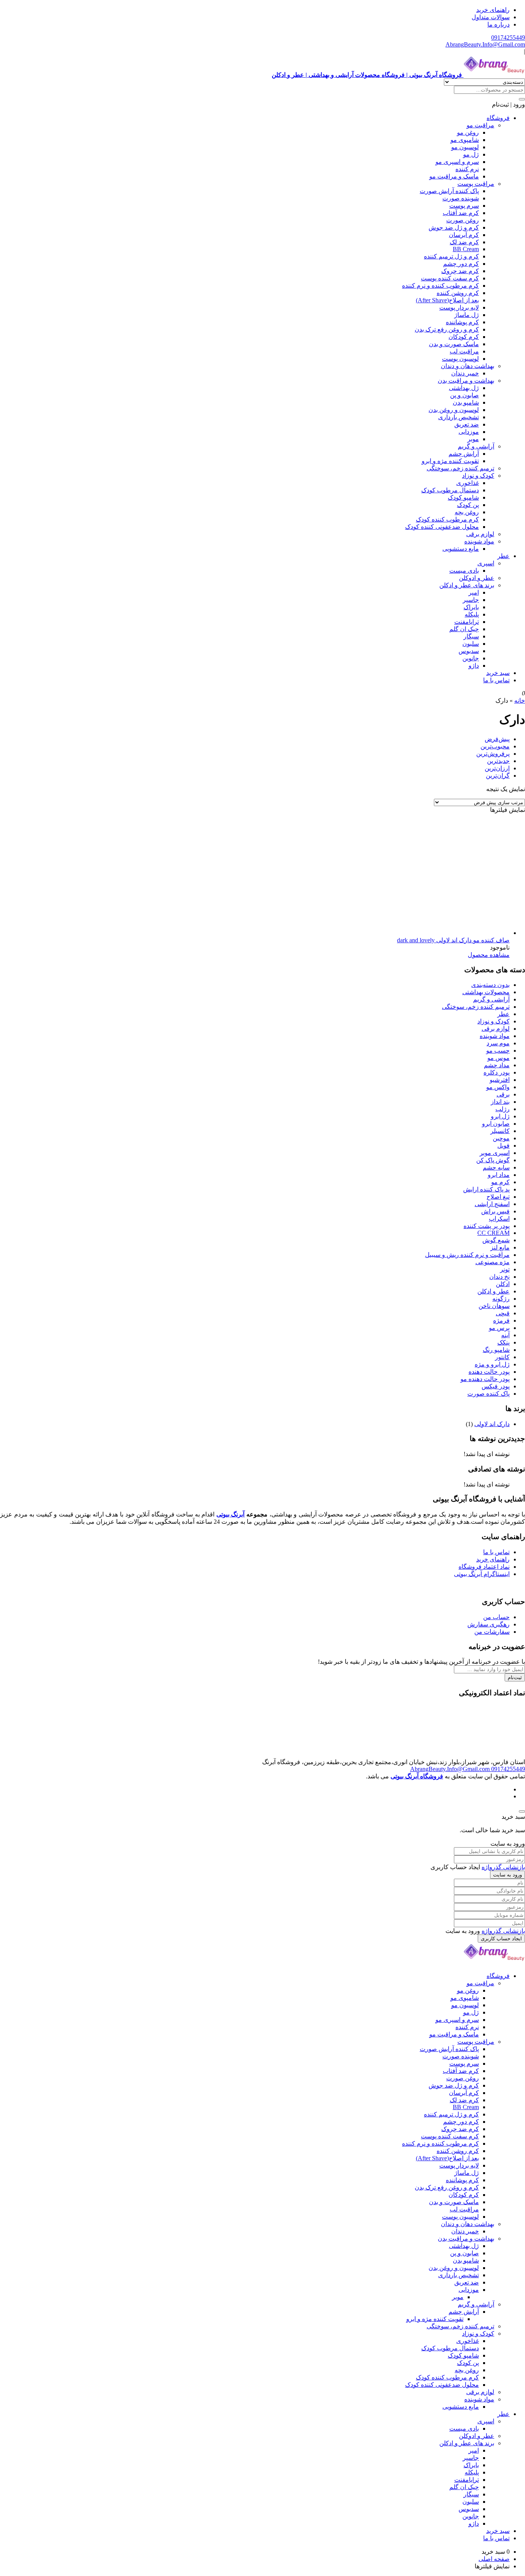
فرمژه (501, 1320)
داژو (474, 666)
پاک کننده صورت (488, 1394)
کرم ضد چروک (460, 271)
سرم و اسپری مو (457, 162)
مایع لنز (500, 1247)
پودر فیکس (496, 1386)
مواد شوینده (479, 541)
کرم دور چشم (461, 264)
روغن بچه (467, 512)
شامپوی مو (465, 140)
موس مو (498, 1058)
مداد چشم (497, 1065)
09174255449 (508, 37)
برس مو (499, 1328)
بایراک (471, 607)
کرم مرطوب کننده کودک (447, 519)
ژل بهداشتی (464, 388)
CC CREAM (493, 1233)
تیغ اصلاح (498, 1197)
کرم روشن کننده (458, 293)
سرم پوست (464, 206)
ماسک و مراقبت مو (454, 176)
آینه (505, 1335)
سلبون (471, 644)
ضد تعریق (467, 424)
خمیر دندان (465, 373)
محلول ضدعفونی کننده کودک (442, 527)
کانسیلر (500, 1131)
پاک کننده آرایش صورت (449, 191)
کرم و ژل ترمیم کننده (451, 256)
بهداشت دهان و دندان (468, 366)
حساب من (496, 1617)
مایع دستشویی (461, 549)
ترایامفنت (467, 622)
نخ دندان (499, 1277)
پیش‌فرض (497, 739)
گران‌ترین (498, 776)
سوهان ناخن (494, 1306)
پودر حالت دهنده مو (485, 1379)
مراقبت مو (480, 125)
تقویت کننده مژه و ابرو (450, 461)
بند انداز (500, 1102)
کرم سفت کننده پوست (450, 278)
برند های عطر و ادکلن (467, 585)
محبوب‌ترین (495, 746)
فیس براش (495, 1211)
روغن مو (468, 132)
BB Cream (466, 249)
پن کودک (468, 505)
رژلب (503, 1109)
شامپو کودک (463, 497)
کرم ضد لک (464, 242)
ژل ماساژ (467, 315)
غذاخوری (468, 483)
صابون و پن (464, 395)
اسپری (486, 563)
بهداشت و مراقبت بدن (466, 381)
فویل (503, 1146)
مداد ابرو (499, 1175)
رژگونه (501, 1299)
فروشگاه (498, 118)
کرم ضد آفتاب (461, 213)
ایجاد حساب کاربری (501, 1939)
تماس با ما (496, 680)
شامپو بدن (466, 402)
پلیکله (472, 614)
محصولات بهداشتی (486, 992)
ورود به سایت (508, 1875)
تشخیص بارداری (459, 417)
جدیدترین (498, 761)
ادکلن (503, 1284)
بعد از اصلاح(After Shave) (447, 300)
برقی (503, 1094)
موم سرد (498, 1043)
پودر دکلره (497, 1072)
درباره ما (498, 24)
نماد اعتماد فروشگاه (484, 1567)
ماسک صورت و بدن (454, 344)
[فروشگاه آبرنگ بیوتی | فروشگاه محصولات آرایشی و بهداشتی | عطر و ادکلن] (494, 1962)
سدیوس (469, 651)
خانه (520, 701)
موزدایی (469, 432)
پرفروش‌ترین (493, 754)
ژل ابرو (500, 1116)
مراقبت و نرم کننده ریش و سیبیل (467, 1255)
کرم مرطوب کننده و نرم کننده (440, 286)
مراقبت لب (464, 351)
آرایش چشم (464, 454)
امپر (474, 592)
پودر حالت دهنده (489, 1372)
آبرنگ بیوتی (231, 1514)
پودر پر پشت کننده (487, 1226)
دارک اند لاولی (492, 1424)
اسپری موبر (495, 1153)
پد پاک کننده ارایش (486, 1189)
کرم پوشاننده (462, 322)
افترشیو (500, 1080)
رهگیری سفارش (488, 1624)
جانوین (471, 658)
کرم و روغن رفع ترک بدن (447, 329)
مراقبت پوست (476, 184)
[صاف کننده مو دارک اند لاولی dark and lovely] (394, 933)
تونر (505, 1269)
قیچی (503, 1313)
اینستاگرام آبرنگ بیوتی (482, 1574)
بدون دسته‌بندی (490, 985)
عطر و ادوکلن (477, 578)
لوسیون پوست (460, 359)
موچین (501, 1138)
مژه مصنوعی (493, 1262)
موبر (473, 439)
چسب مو (498, 1051)
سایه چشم (496, 1167)
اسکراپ (499, 1219)
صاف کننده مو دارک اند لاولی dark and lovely (453, 940)
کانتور (502, 1357)
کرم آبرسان (464, 235)
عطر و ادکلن (493, 1291)
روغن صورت (463, 220)
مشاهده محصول (489, 955)
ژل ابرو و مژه (492, 1364)
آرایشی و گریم (476, 446)
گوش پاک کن (493, 1160)
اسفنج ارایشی (492, 1204)
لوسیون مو (465, 147)
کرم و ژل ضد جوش (454, 227)
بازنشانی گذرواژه (503, 1867)
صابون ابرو (496, 1124)
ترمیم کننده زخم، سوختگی (460, 468)
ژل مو (471, 154)
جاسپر (471, 600)
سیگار (471, 636)
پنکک (503, 1342)
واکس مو (498, 1087)
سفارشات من (492, 1632)
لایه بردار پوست (459, 307)
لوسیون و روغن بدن (454, 410)
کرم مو (500, 1182)
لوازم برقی (480, 534)
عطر (503, 556)
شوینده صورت (461, 198)
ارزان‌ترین (497, 768)
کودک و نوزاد (478, 476)
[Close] (522, 1811)
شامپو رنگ (496, 1350)
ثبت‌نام (515, 1677)
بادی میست (464, 571)
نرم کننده (467, 169)
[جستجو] (522, 99)
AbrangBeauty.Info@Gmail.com (485, 44)
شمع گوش (496, 1240)
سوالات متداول (491, 17)
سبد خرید (498, 673)
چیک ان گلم (464, 629)
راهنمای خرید (493, 10)
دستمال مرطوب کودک (450, 490)
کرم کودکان (464, 337)
